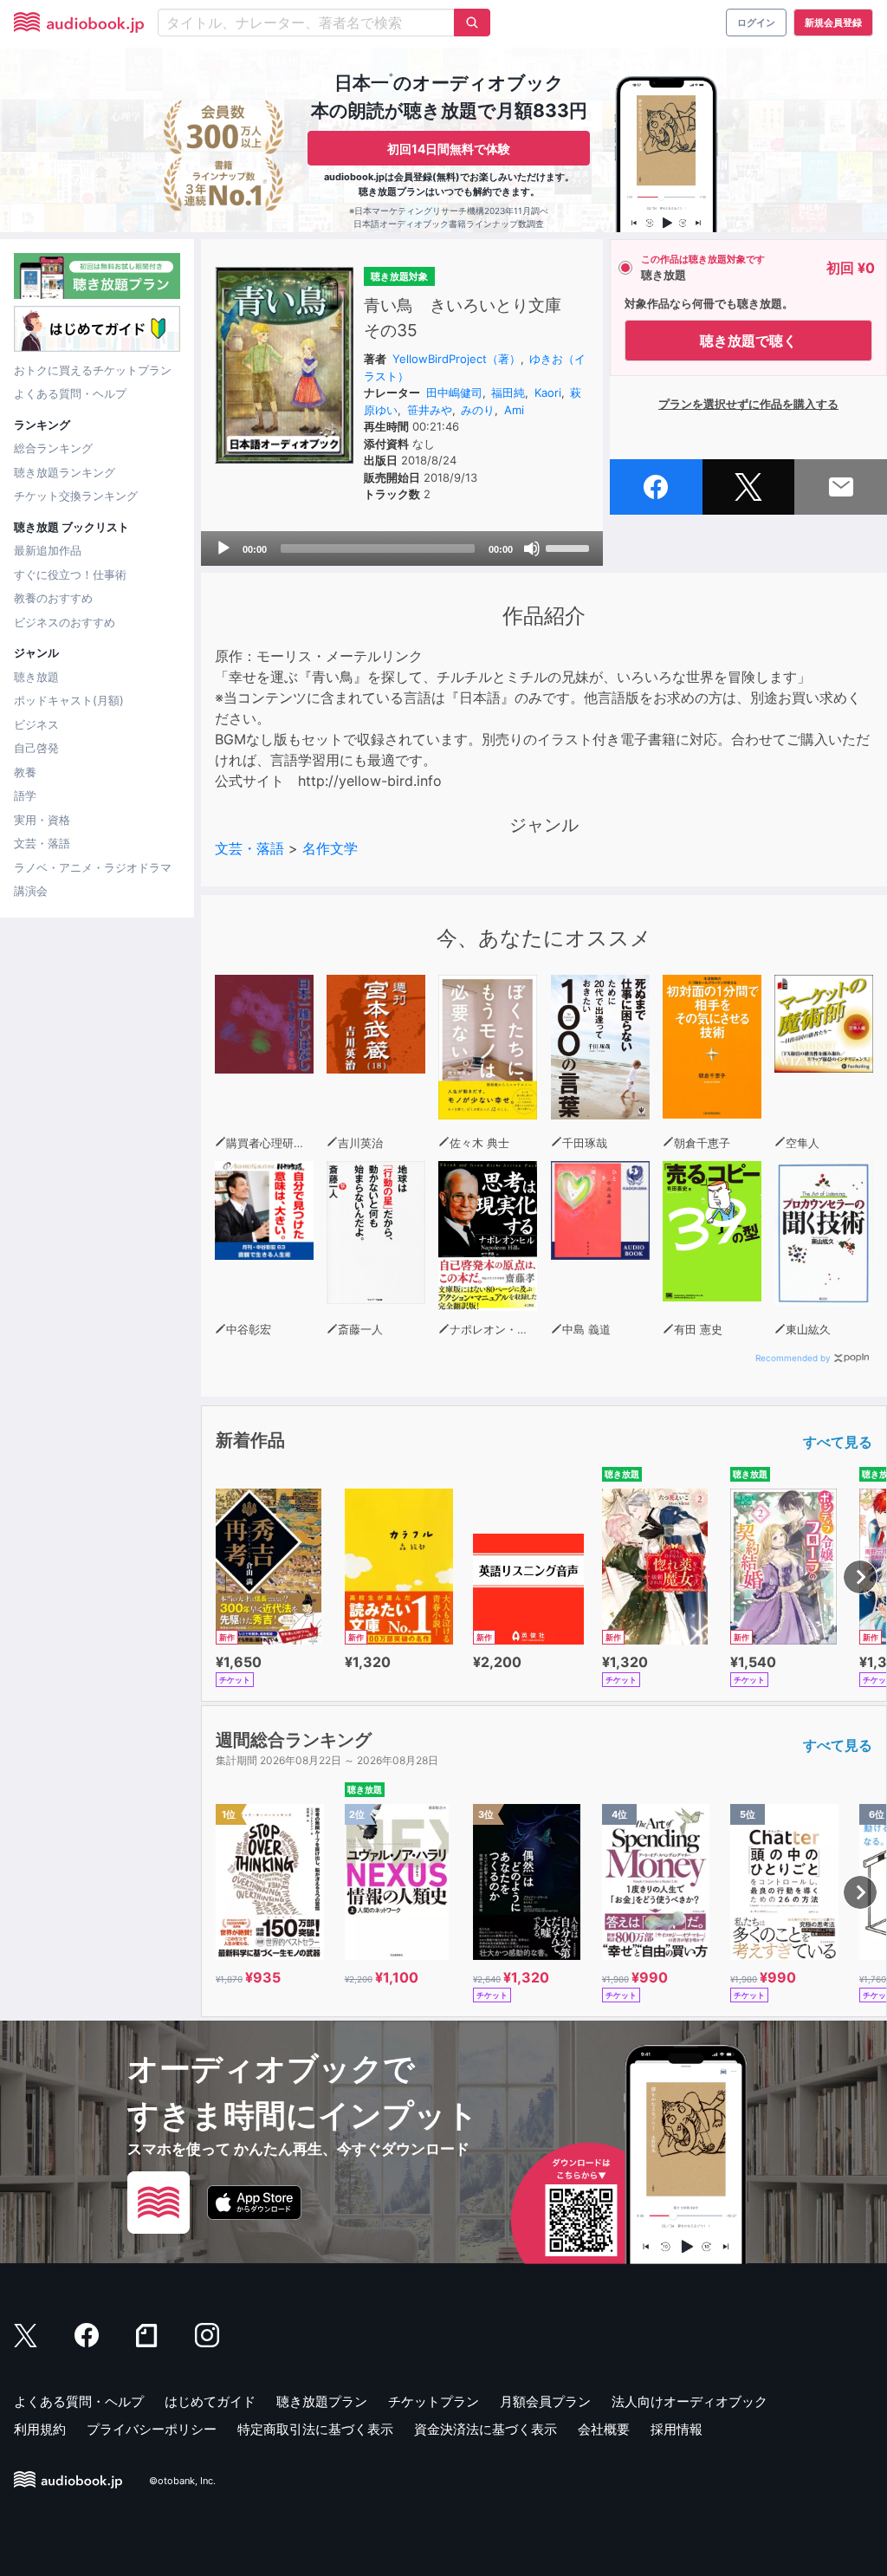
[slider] (570, 547)
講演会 (31, 891)
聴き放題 (36, 677)
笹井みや (430, 410)
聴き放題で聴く (748, 341)
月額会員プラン (545, 2401)
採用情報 (677, 2429)
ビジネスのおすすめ (65, 622)
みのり (478, 410)
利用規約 (40, 2429)
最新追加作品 (48, 550)
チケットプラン (434, 2401)
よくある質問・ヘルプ (70, 393)
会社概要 (604, 2429)
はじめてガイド (210, 2401)
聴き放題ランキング (65, 472)
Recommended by (793, 1358)
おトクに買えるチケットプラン (93, 370)
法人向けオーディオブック (690, 2401)
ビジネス (36, 724)
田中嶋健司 (454, 393)
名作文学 (330, 848)
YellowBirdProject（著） (456, 359)
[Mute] (532, 548)
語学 (25, 795)
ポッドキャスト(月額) (69, 700)
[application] (402, 548)
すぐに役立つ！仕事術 (70, 574)
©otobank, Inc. (182, 2481)
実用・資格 (42, 820)
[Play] (223, 548)
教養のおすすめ (53, 598)
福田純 (508, 393)
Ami (514, 410)
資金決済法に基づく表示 (486, 2429)
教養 (25, 772)
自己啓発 (36, 748)
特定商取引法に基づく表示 (315, 2429)
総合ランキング (53, 448)
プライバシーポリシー (152, 2429)
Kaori (548, 393)
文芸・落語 (42, 843)
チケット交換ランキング (76, 496)
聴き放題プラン (322, 2401)
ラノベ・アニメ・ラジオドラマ (93, 867)
